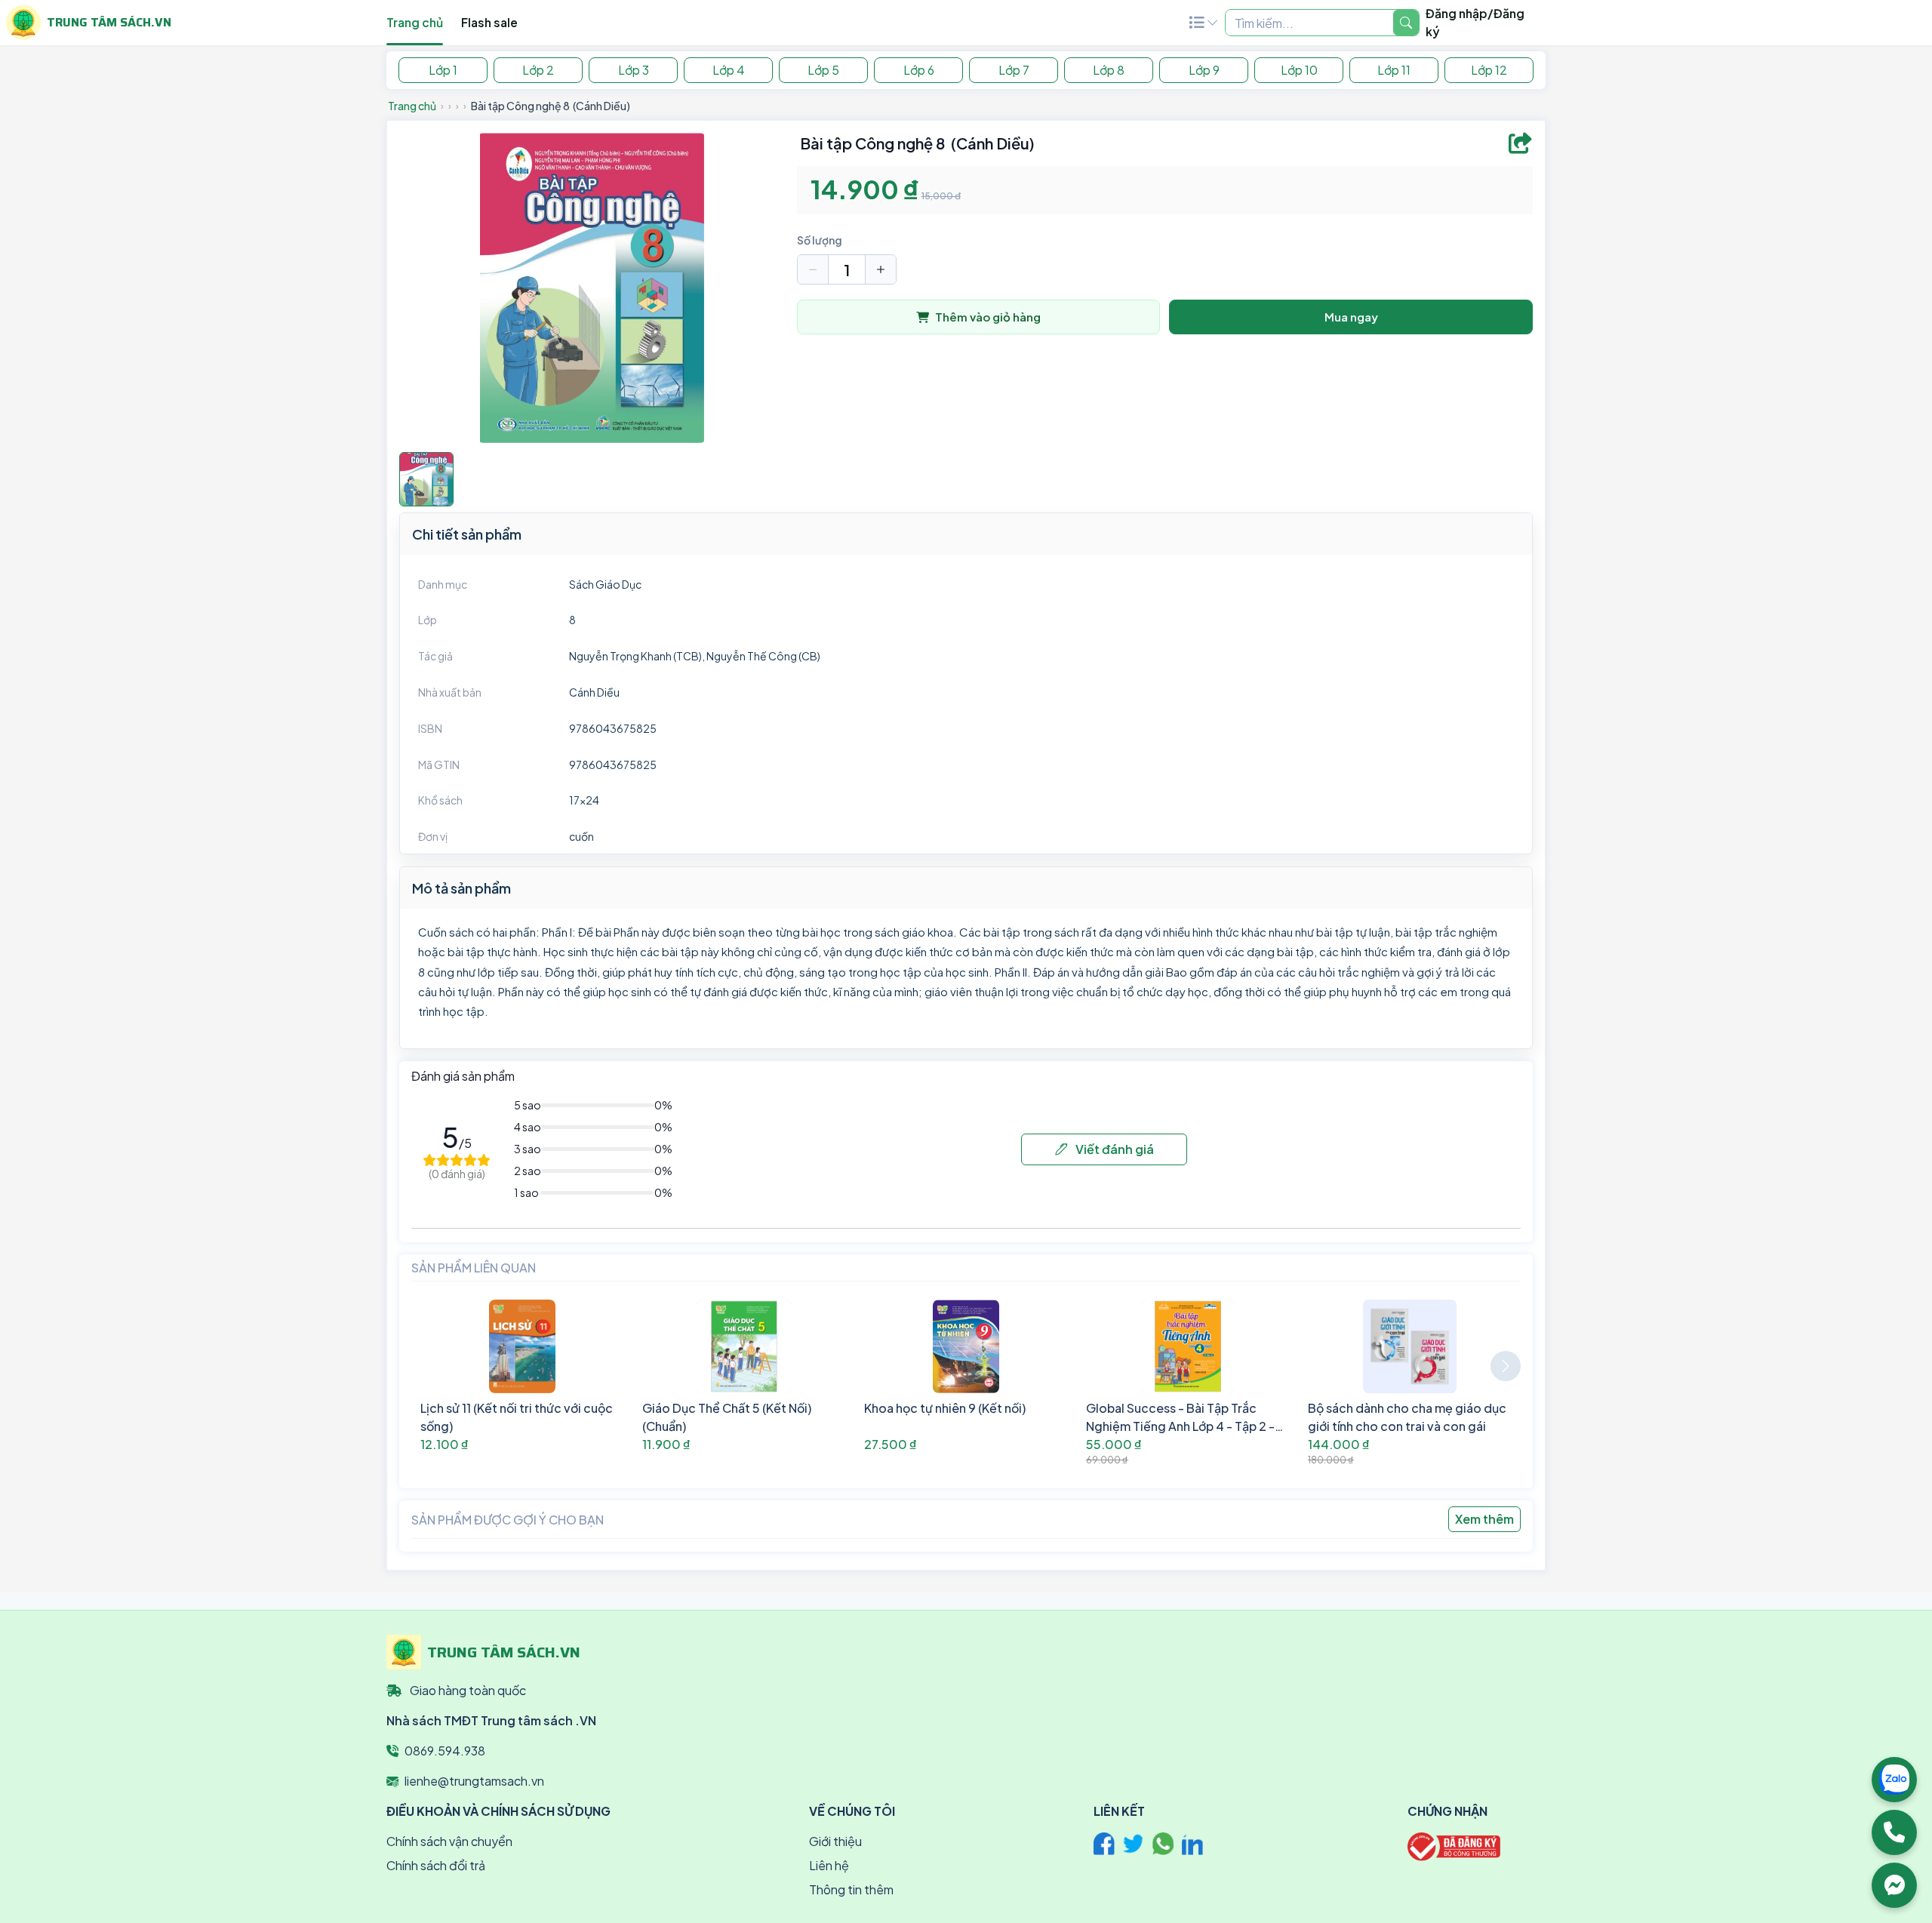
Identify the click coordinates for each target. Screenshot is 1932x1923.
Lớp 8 (1109, 70)
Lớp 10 (1299, 70)
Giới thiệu (835, 1841)
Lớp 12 (1489, 70)
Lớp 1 (443, 70)
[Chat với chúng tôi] (1894, 1885)
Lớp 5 (823, 70)
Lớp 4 (729, 70)
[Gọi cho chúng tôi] (1894, 1832)
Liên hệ (829, 1865)
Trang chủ (415, 22)
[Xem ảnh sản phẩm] (426, 479)
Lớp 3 (634, 70)
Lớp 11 (1394, 70)
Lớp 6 (919, 70)
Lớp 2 (538, 70)
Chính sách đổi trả (436, 1865)
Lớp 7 (1014, 70)
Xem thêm (1484, 1519)
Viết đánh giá (1114, 1149)
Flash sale (489, 22)
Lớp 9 (1204, 70)
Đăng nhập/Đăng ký (1475, 22)
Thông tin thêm (851, 1889)
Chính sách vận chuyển (449, 1841)
